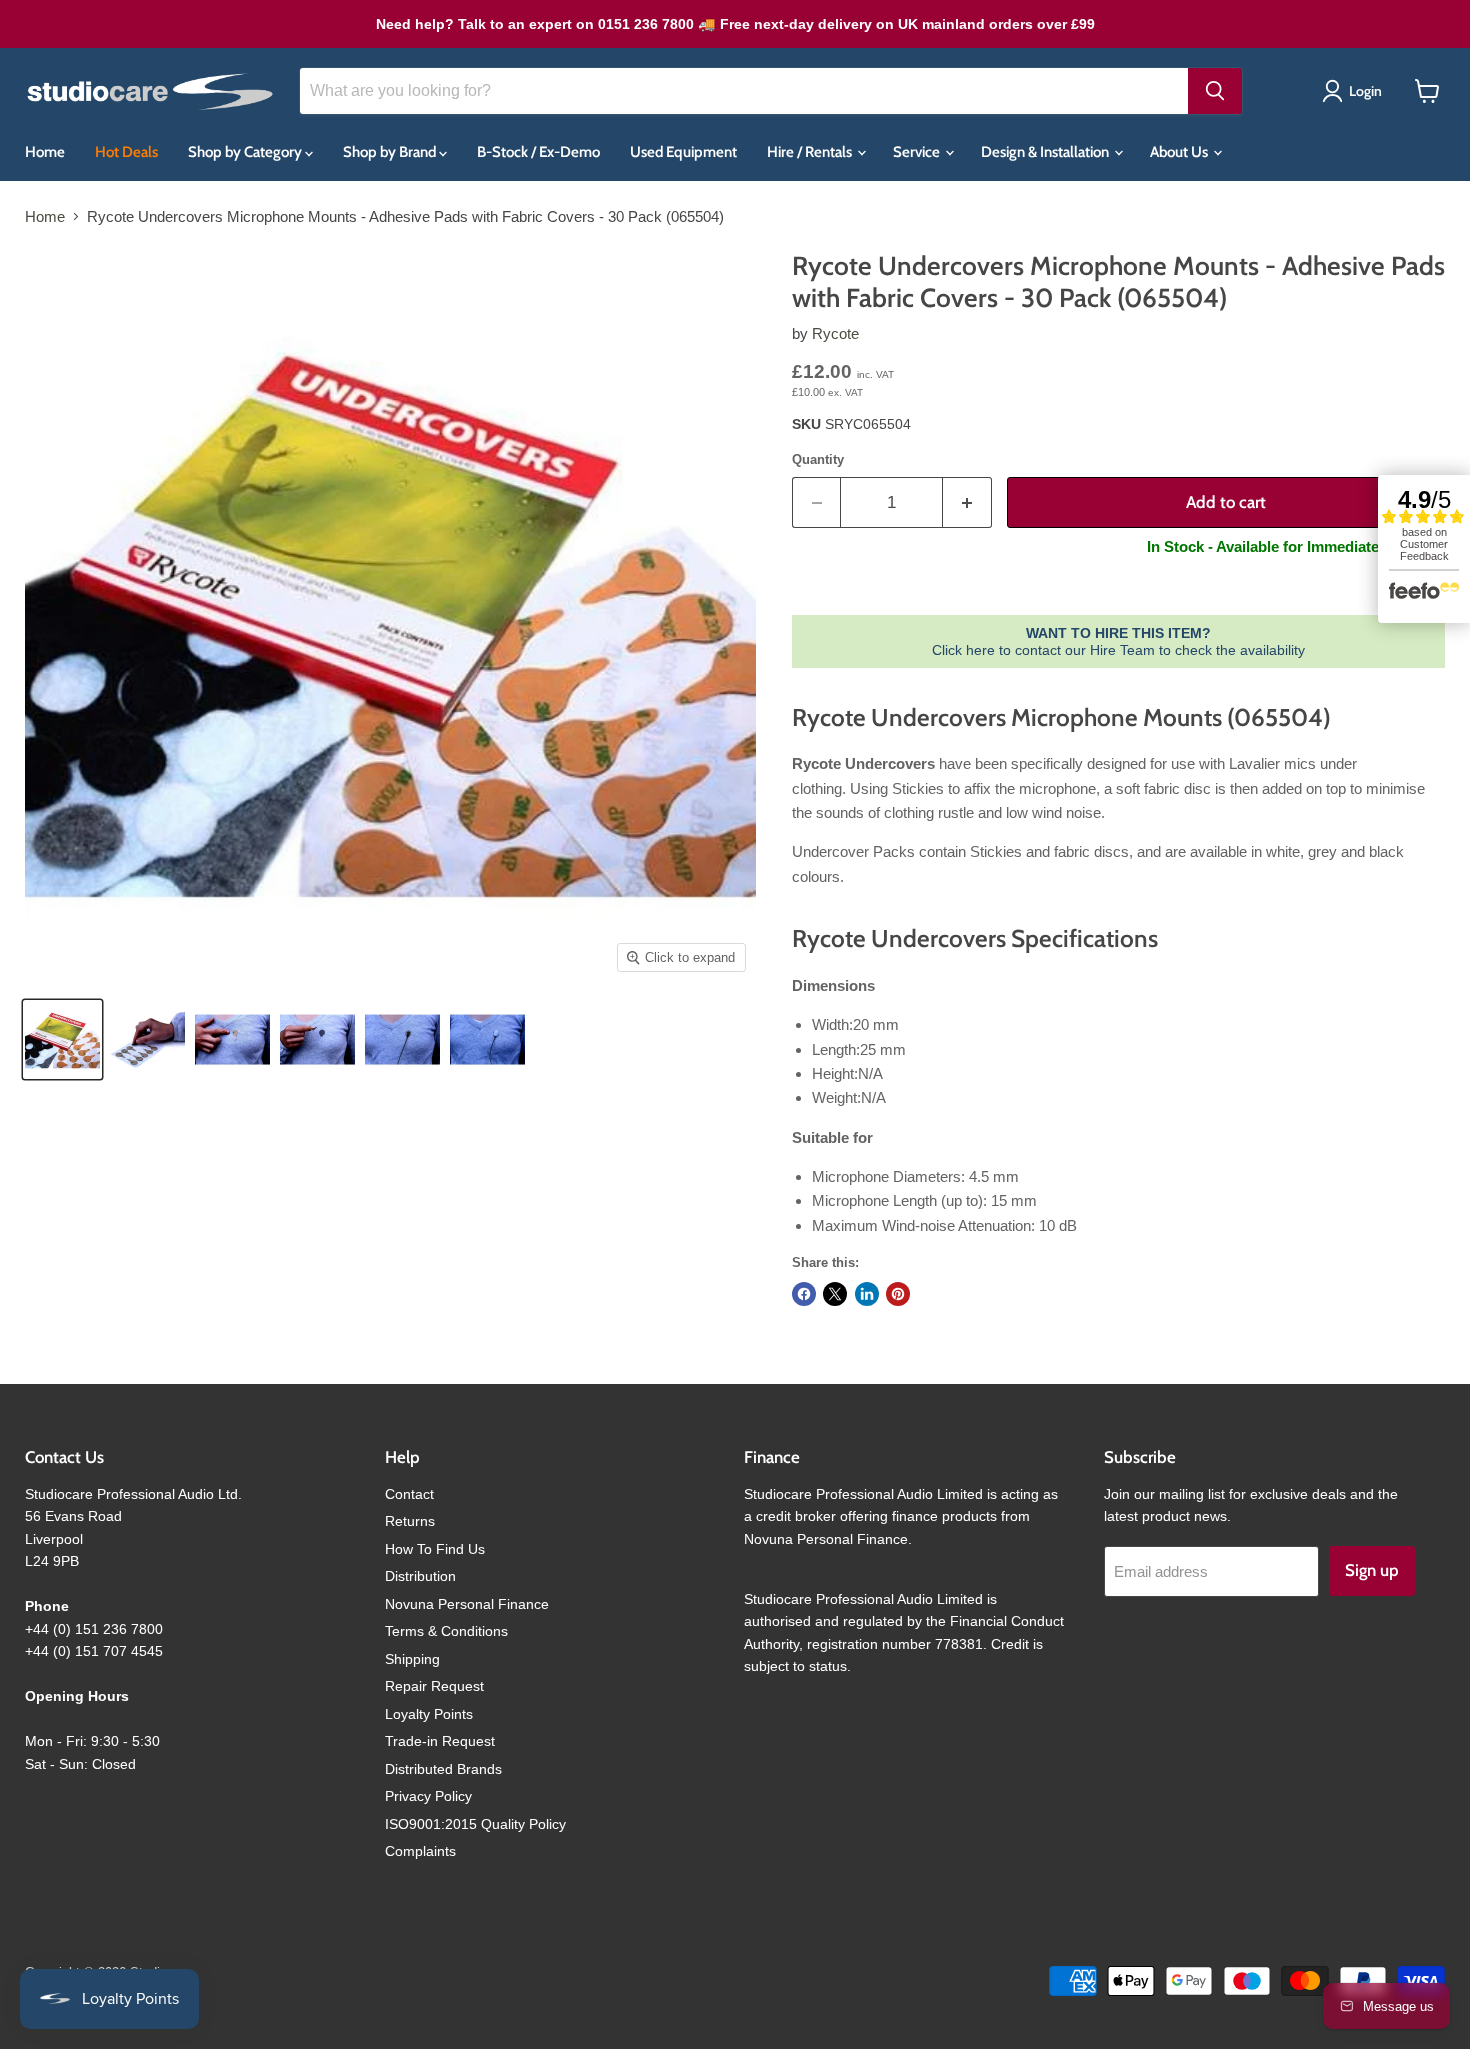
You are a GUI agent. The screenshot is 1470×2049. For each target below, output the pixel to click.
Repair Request (434, 1686)
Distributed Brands (443, 1769)
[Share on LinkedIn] (867, 1294)
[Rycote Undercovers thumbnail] (62, 1039)
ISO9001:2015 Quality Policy (475, 1824)
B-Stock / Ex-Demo (538, 152)
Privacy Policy (428, 1796)
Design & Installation (1046, 152)
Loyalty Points (429, 1714)
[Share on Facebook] (804, 1294)
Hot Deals (126, 152)
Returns (410, 1521)
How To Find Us (435, 1549)
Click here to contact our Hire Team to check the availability (1118, 641)
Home (45, 152)
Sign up (1372, 1570)
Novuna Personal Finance (467, 1604)
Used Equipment (683, 152)
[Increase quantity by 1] (967, 502)
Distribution (420, 1576)
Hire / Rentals (811, 152)
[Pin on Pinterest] (898, 1294)
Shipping (412, 1659)
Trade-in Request (440, 1741)
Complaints (420, 1851)
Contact (409, 1494)
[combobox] (744, 91)
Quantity (818, 459)
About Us (1180, 152)
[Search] (1215, 91)
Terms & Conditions (446, 1631)
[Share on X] (835, 1294)
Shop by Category (246, 152)
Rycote (835, 333)
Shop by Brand (391, 152)
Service (918, 152)
